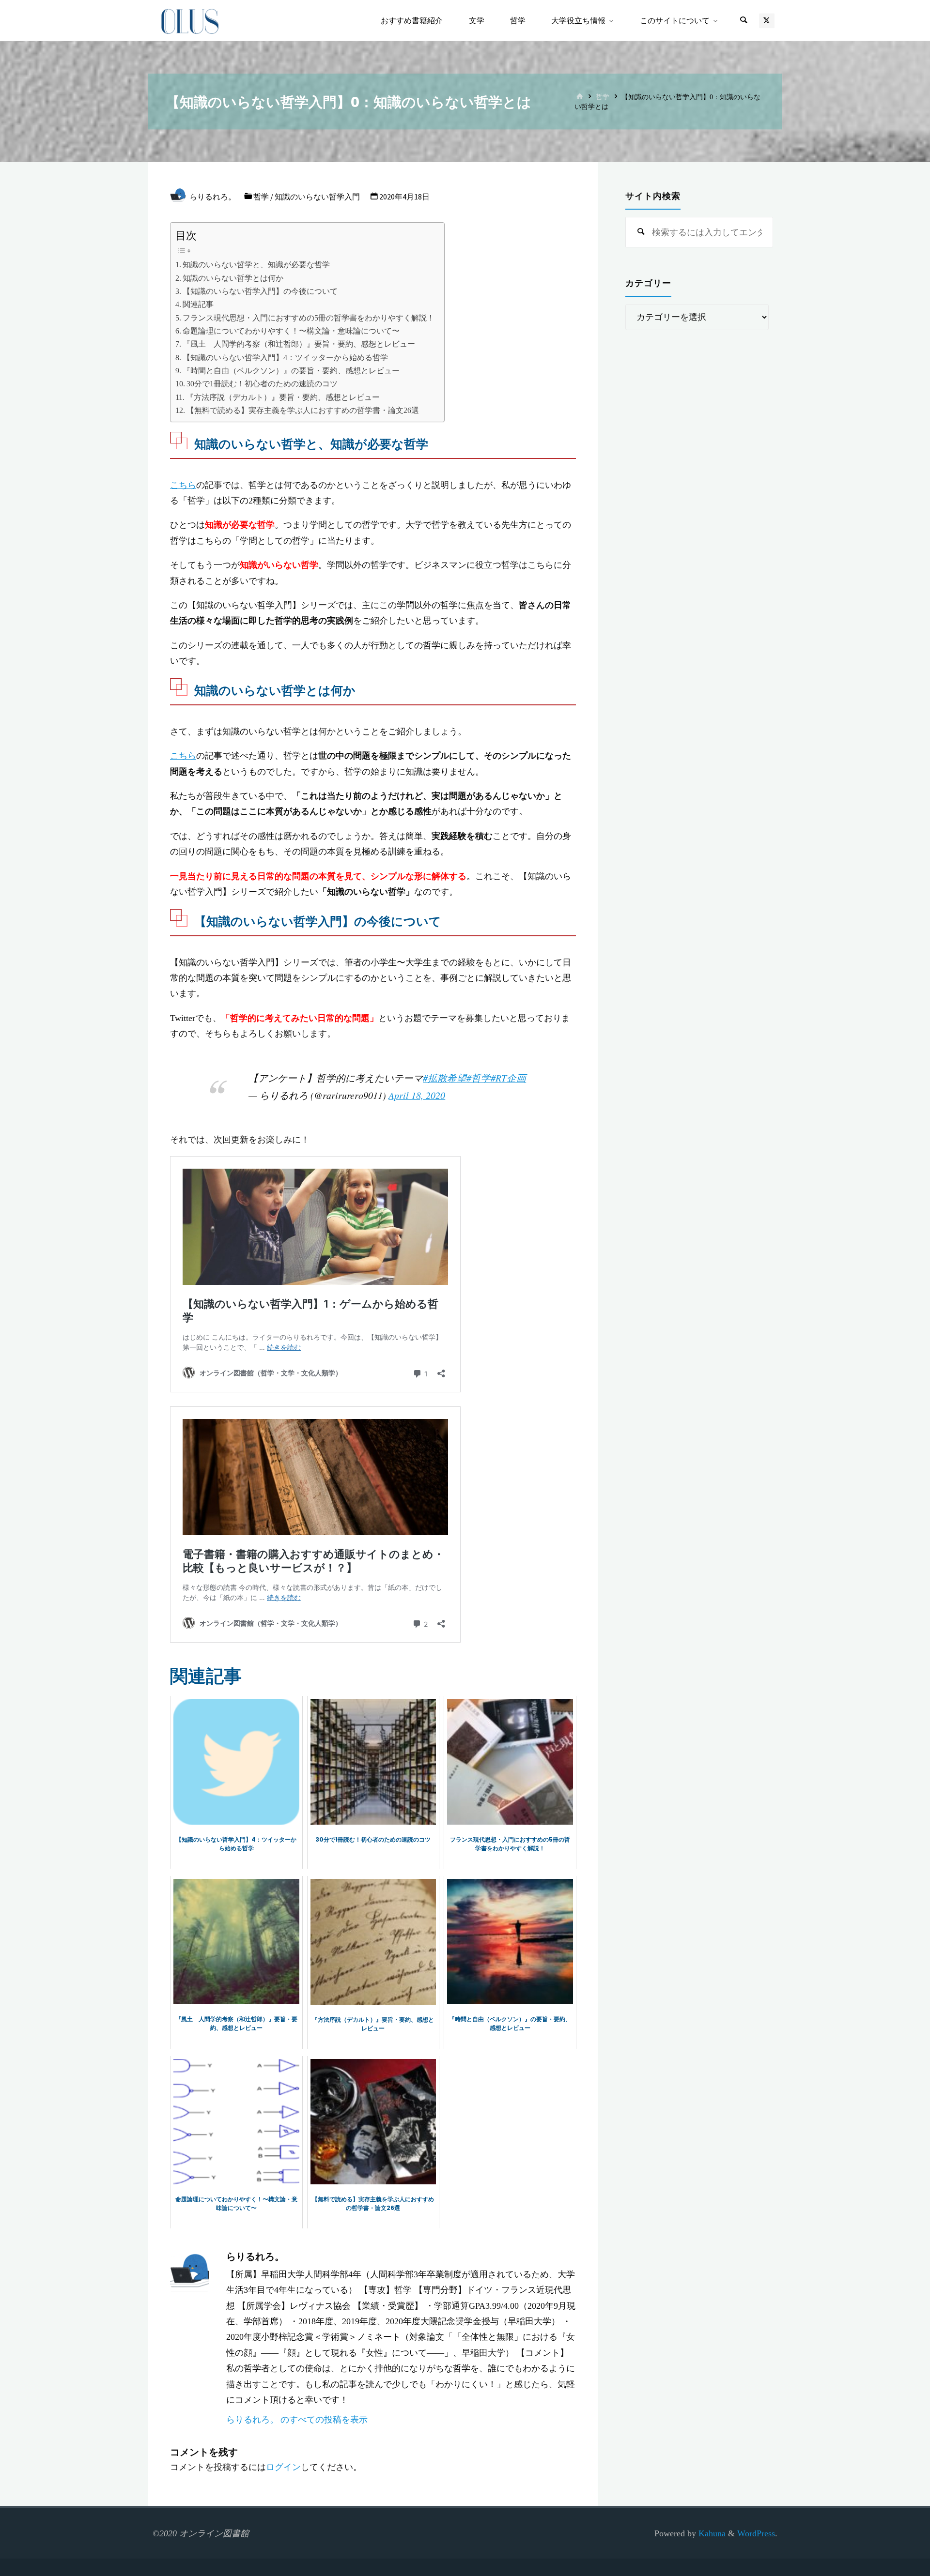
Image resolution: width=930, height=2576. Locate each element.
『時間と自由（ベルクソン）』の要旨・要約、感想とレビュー (291, 371)
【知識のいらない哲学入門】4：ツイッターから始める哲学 (285, 358)
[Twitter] (767, 21)
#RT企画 (508, 1078)
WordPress (756, 2533)
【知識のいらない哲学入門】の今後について (260, 291)
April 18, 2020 (417, 1095)
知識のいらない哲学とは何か (233, 278)
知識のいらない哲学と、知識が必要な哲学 (256, 265)
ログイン (283, 2467)
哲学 (603, 97)
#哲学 (479, 1078)
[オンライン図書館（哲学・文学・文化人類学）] (190, 20)
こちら (183, 485)
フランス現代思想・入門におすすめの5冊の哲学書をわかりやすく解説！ (309, 318)
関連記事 (198, 305)
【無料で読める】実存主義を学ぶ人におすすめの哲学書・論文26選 (303, 411)
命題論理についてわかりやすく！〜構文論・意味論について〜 (291, 331)
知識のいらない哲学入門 (317, 197)
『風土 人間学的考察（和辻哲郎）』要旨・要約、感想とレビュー (299, 344)
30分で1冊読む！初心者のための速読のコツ (262, 384)
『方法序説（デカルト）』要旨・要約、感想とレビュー (283, 397)
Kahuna (711, 2533)
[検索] (744, 21)
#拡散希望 (445, 1078)
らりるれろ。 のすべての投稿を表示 (297, 2419)
